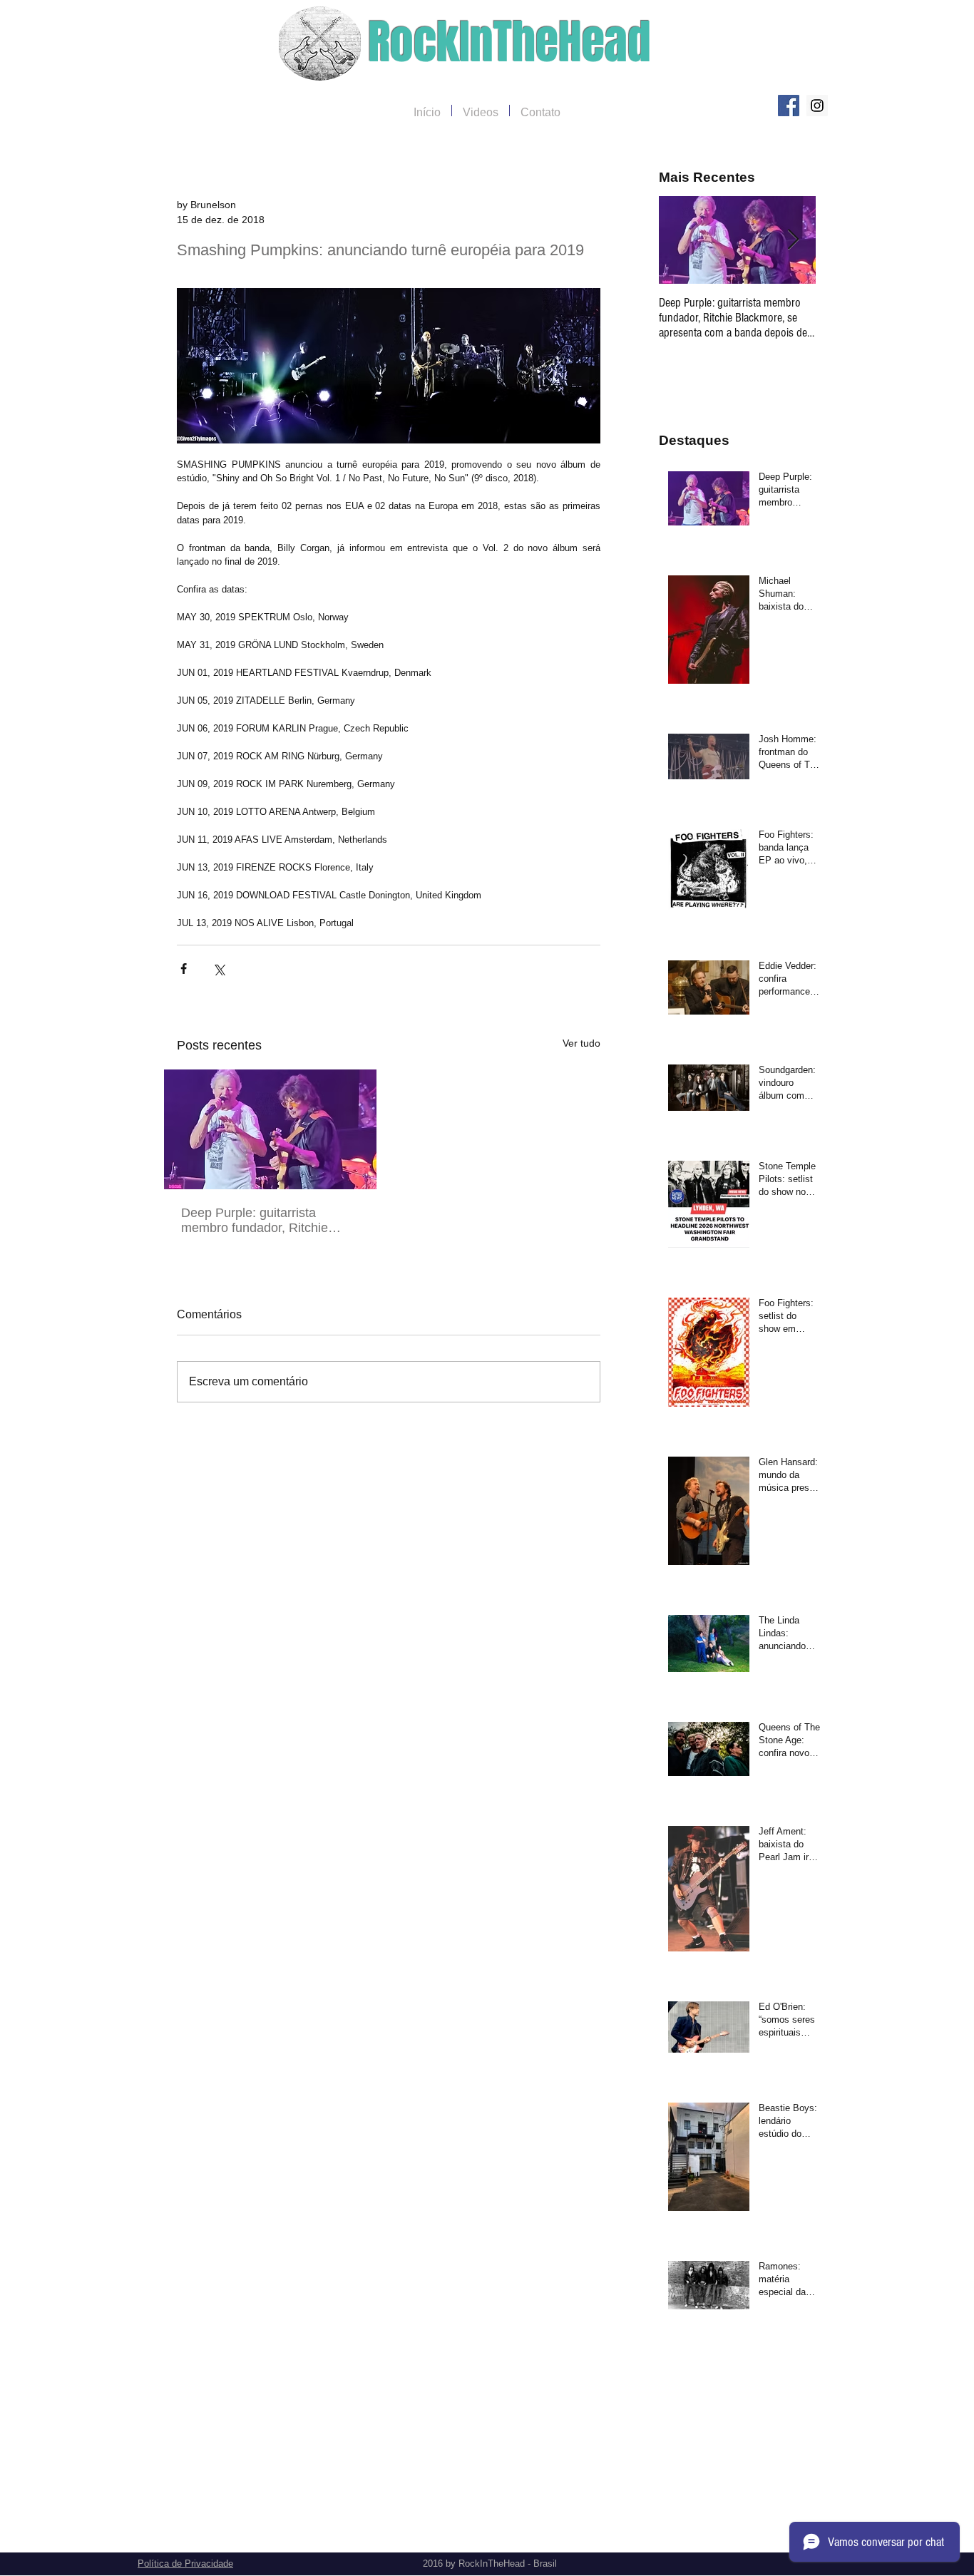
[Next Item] (793, 240)
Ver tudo (581, 1043)
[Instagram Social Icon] (817, 106)
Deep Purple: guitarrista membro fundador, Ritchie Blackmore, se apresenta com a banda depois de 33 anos (266, 1221)
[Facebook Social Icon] (789, 106)
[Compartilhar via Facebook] (184, 969)
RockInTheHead (509, 42)
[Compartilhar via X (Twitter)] (219, 969)
